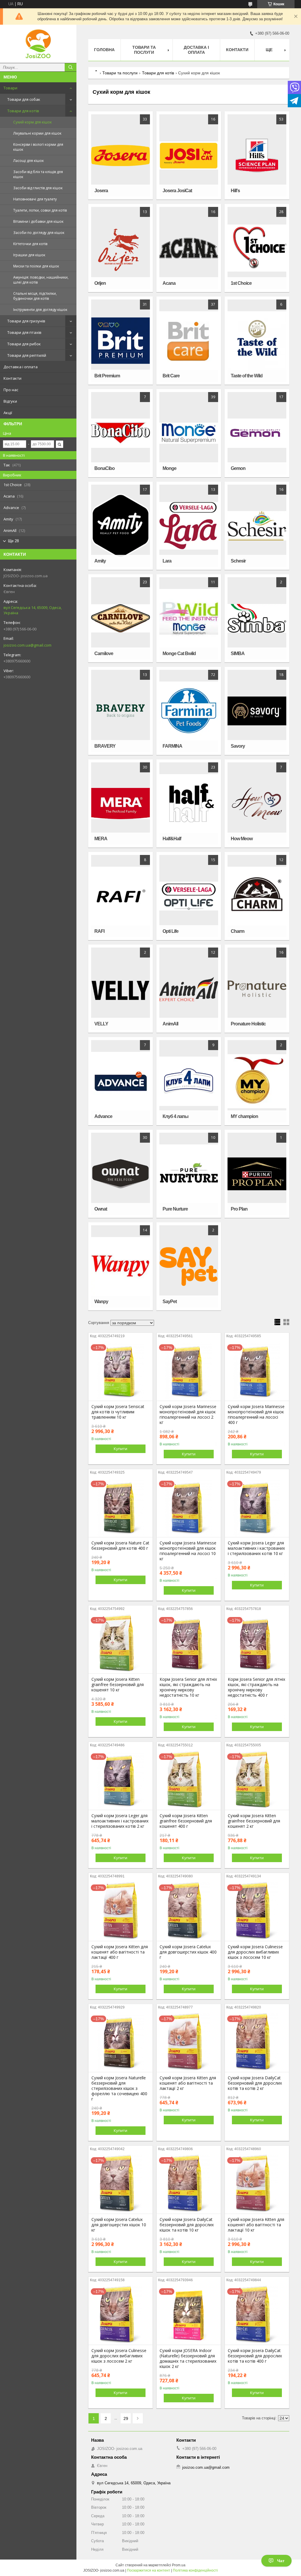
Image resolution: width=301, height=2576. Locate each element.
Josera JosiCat (177, 191)
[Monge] (189, 433)
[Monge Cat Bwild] (189, 618)
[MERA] (121, 804)
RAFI (99, 931)
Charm (238, 931)
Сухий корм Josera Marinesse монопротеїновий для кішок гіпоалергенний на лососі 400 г (256, 1415)
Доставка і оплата (21, 367)
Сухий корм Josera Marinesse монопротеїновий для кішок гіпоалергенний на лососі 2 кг (188, 1415)
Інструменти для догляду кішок (40, 310)
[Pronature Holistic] (257, 989)
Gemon (238, 468)
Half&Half (172, 839)
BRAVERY (105, 746)
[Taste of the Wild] (257, 341)
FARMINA (172, 746)
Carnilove (104, 653)
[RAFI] (121, 896)
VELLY (101, 1024)
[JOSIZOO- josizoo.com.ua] (38, 44)
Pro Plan (239, 1209)
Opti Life (170, 931)
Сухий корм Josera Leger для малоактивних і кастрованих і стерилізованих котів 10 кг (256, 1548)
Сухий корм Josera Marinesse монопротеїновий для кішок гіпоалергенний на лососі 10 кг (188, 1551)
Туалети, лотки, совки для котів (40, 210)
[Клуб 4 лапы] (189, 1081)
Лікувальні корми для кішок (37, 133)
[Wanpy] (121, 1266)
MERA (101, 839)
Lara (167, 561)
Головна (104, 50)
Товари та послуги (144, 50)
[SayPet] (189, 1266)
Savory (238, 746)
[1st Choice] (257, 248)
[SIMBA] (257, 618)
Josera (101, 191)
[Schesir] (257, 526)
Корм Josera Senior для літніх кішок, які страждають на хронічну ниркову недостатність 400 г (256, 1687)
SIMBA (238, 653)
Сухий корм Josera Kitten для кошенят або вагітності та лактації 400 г (120, 1952)
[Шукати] (71, 67)
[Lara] (189, 526)
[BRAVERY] (121, 711)
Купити (121, 1449)
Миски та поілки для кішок (36, 266)
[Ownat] (121, 1174)
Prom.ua (179, 2565)
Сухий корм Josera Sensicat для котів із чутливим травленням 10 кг (118, 1412)
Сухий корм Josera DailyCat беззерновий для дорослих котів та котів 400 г (255, 2356)
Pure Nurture (175, 1209)
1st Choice (241, 283)
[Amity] (121, 526)
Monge (169, 468)
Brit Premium (107, 376)
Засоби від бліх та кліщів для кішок (38, 174)
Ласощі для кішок (29, 161)
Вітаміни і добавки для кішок (38, 221)
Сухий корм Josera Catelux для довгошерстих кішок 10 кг (119, 2225)
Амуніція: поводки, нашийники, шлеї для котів (41, 280)
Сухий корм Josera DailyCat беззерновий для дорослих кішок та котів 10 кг (187, 2225)
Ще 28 (13, 541)
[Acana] (189, 248)
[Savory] (257, 711)
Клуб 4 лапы (175, 1116)
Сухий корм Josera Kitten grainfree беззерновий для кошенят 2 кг (254, 1821)
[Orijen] (121, 248)
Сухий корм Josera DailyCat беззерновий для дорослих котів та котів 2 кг (255, 2083)
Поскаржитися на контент (149, 2570)
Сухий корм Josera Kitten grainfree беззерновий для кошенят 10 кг (118, 1685)
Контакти (12, 378)
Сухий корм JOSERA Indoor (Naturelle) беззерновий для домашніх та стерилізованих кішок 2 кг (188, 2359)
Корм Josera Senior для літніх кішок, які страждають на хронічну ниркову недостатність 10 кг (188, 1687)
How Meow (242, 839)
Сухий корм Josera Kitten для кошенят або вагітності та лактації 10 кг (256, 2225)
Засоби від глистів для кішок (38, 188)
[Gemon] (257, 433)
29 (126, 2418)
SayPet (170, 1302)
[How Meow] (257, 804)
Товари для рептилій (27, 355)
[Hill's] (257, 155)
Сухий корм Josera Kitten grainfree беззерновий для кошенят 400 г (186, 1821)
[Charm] (257, 896)
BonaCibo (104, 468)
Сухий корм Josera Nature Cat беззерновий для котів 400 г (120, 1546)
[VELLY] (121, 989)
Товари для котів (23, 111)
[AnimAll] (189, 989)
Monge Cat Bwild (179, 653)
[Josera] (121, 155)
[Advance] (121, 1081)
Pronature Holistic (248, 1024)
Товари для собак (24, 99)
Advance (103, 1116)
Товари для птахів (24, 332)
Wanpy (101, 1302)
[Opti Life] (189, 896)
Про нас (11, 390)
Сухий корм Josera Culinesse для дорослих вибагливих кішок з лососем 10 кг (255, 1952)
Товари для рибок (24, 344)
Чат (281, 2561)
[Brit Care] (189, 341)
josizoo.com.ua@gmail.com (27, 645)
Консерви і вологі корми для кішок (38, 147)
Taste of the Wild (247, 376)
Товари (10, 88)
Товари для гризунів (26, 321)
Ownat (101, 1209)
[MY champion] (257, 1081)
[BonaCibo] (121, 433)
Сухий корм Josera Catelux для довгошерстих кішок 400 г (188, 1952)
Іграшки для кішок (29, 255)
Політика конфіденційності (195, 2570)
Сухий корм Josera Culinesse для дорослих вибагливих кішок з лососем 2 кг (119, 2356)
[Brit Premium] (121, 341)
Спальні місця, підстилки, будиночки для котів (35, 296)
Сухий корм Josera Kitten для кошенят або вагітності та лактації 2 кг (188, 2083)
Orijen (100, 283)
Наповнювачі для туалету (35, 199)
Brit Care (171, 376)
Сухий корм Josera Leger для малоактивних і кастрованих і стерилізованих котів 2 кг (120, 1821)
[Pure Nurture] (189, 1174)
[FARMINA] (189, 711)
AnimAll (170, 1024)
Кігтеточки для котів (30, 244)
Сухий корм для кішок (32, 122)
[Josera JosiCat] (189, 155)
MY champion (244, 1116)
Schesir (238, 561)
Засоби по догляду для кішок (39, 233)
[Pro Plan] (257, 1174)
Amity (100, 561)
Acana (169, 283)
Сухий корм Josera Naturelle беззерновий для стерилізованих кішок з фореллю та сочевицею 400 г (119, 2088)
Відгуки (10, 401)
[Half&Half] (189, 804)
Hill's (235, 191)
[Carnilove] (121, 618)
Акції (8, 413)
